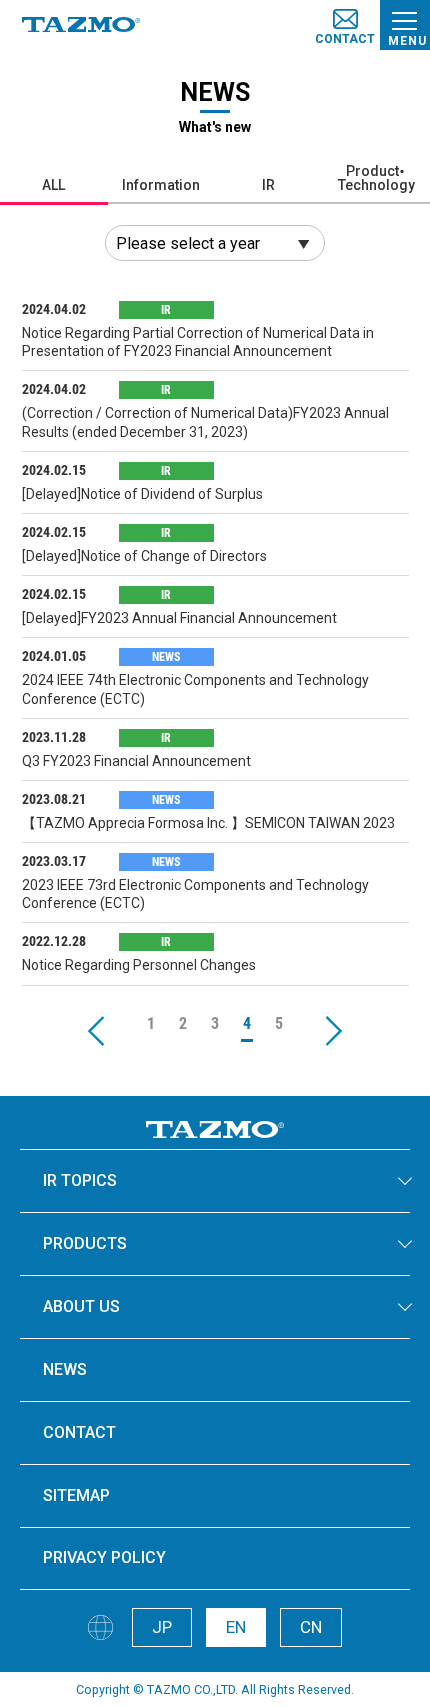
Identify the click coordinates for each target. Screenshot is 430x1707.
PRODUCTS (85, 1243)
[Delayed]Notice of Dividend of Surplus (142, 494)
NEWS (65, 1369)
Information (161, 185)
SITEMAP (76, 1495)
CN (311, 1627)
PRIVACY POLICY (104, 1557)
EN (236, 1627)
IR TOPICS (80, 1180)
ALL (53, 185)
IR (268, 185)
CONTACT (79, 1432)
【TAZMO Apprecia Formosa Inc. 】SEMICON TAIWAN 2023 (208, 823)
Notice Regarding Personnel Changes (139, 965)
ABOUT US (81, 1306)
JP (162, 1627)
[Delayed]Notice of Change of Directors (144, 556)
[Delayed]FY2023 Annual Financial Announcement (179, 618)
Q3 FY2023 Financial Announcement (136, 761)
